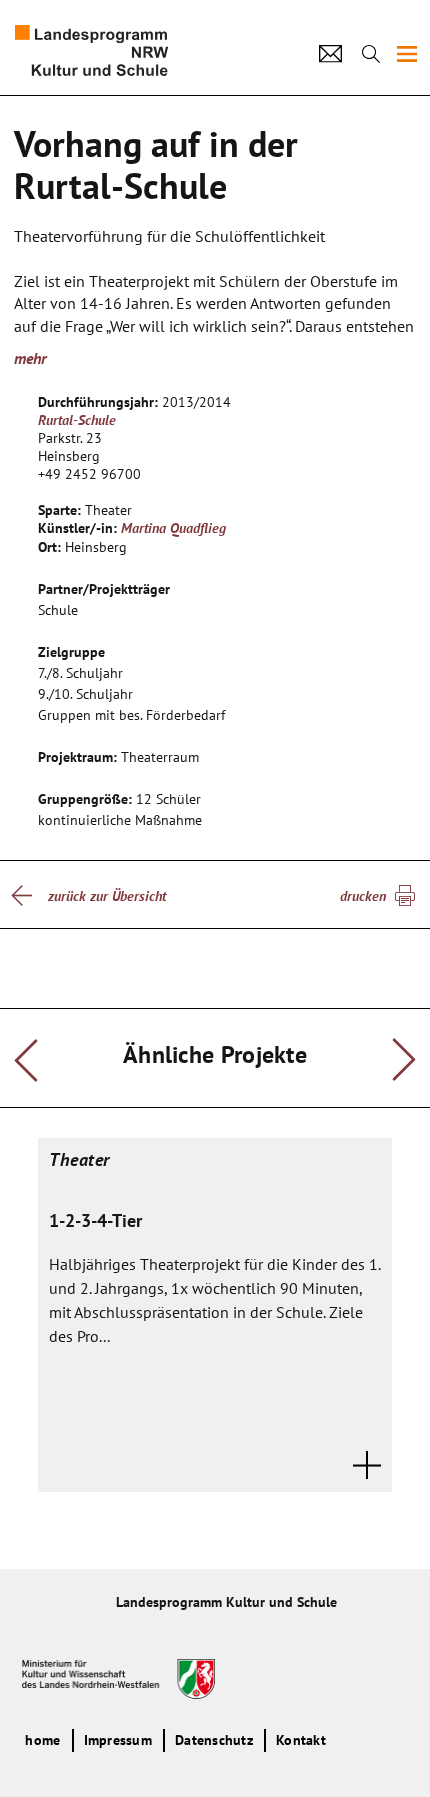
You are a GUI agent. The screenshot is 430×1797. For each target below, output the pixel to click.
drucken (363, 896)
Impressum (118, 1740)
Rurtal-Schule (77, 420)
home (42, 1740)
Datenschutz (214, 1740)
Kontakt (301, 1740)
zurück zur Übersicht (107, 896)
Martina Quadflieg (173, 528)
